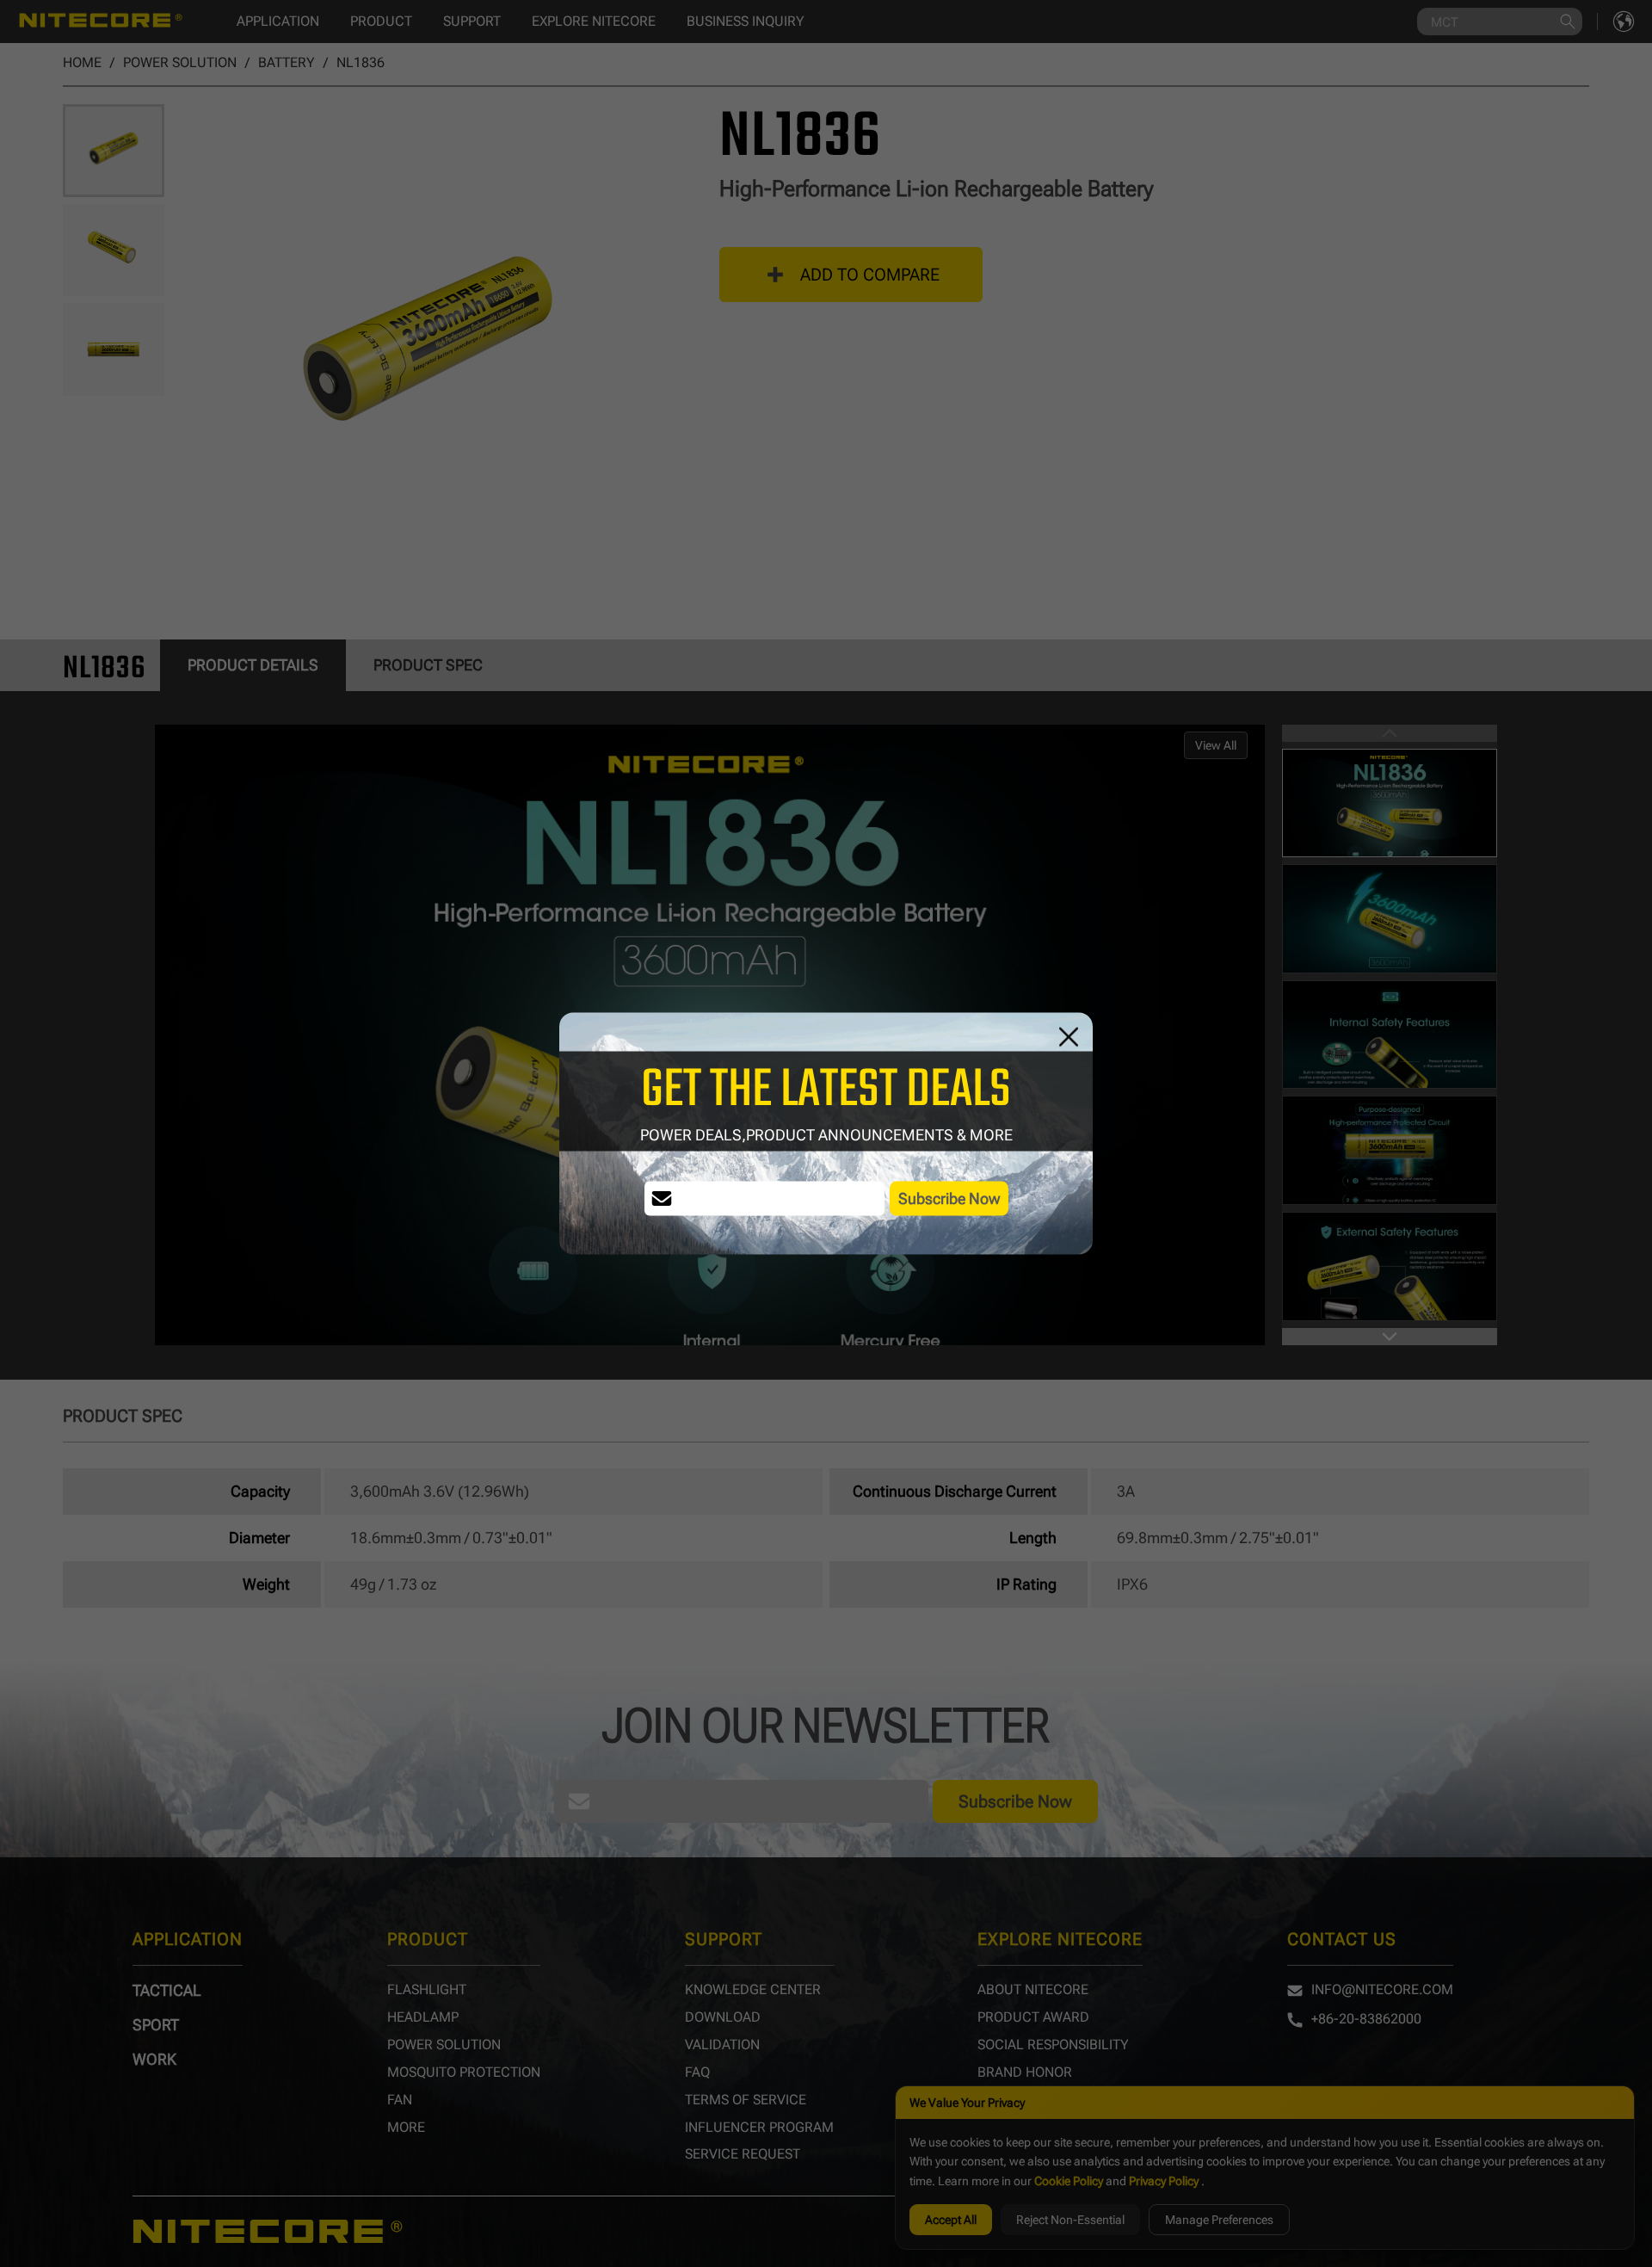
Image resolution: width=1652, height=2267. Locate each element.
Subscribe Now (949, 1198)
